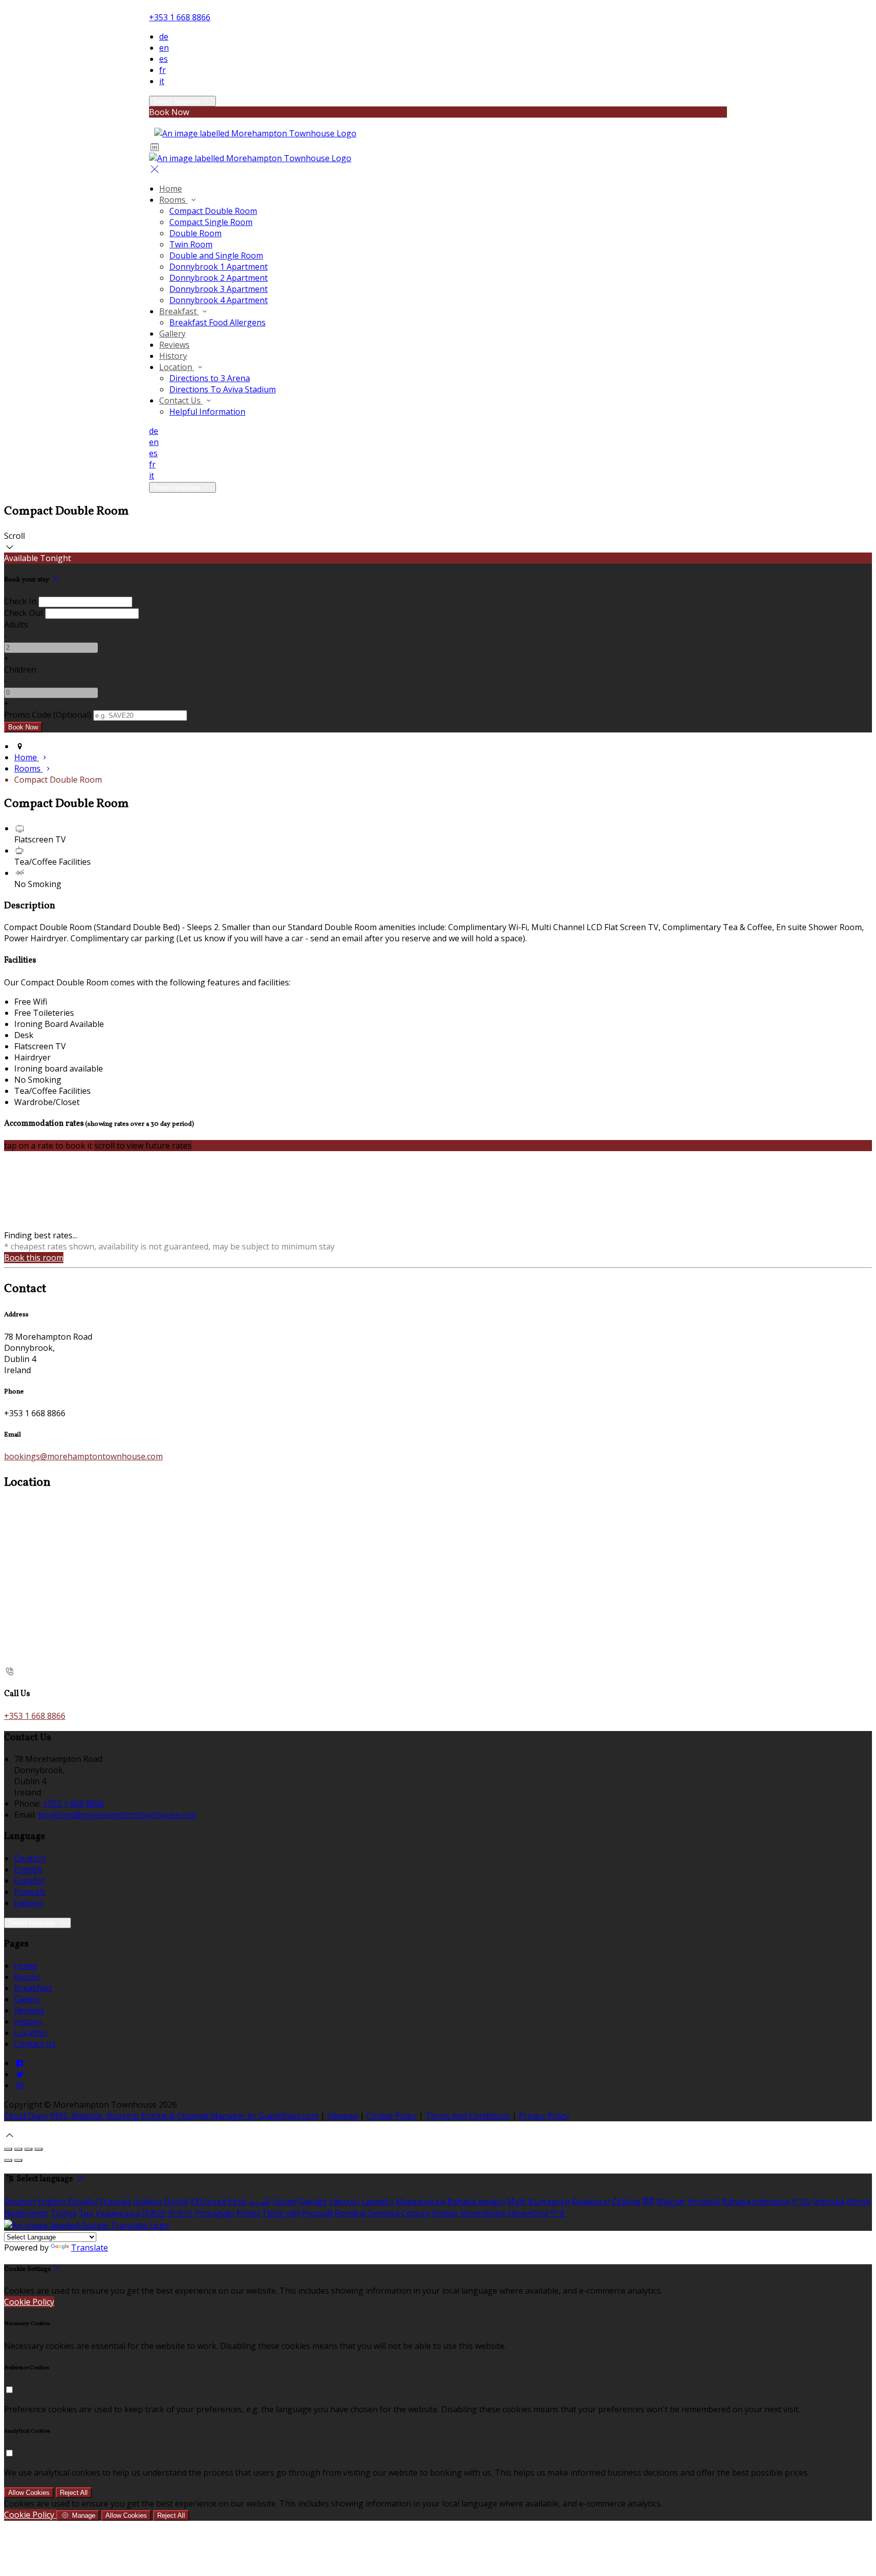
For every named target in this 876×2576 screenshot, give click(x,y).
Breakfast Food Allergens (217, 322)
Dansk (176, 2201)
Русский (317, 2213)
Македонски (420, 2201)
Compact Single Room (211, 222)
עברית (801, 2201)
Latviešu (377, 2201)
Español (29, 1881)
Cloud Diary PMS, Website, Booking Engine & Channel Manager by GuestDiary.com (161, 2116)
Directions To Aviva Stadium (223, 389)
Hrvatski (704, 2201)
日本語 (154, 2213)
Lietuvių (344, 2201)
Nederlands (26, 2213)
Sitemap (342, 2116)
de (164, 36)
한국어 (180, 2213)
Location (177, 367)
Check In (20, 601)
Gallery (172, 334)
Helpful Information (207, 412)
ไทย (86, 2213)
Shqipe (445, 2213)
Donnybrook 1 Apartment (218, 267)
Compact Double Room (213, 211)
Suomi (285, 2201)
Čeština (626, 2201)
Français (30, 1892)
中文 (558, 2213)
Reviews (174, 345)
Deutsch (30, 1858)
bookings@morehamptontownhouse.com (83, 1456)
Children (20, 670)
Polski (248, 2213)
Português (214, 2213)
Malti (517, 2201)
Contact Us (181, 400)
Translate (89, 2248)
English (28, 1869)
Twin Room (191, 244)
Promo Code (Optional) (48, 715)
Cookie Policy (392, 2116)
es (163, 59)
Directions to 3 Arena (210, 378)
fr (162, 70)
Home (171, 189)
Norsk (859, 2201)
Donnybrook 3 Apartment (218, 289)
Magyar (671, 2201)
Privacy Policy (544, 2116)
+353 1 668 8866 (180, 17)
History (173, 356)
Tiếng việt (281, 2213)
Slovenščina (482, 2213)
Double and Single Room (216, 255)
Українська (117, 2213)
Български (549, 2201)
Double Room (195, 233)
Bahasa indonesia (756, 2201)
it (162, 81)
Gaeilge (313, 2201)
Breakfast (179, 311)
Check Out (24, 613)
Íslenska (829, 2201)
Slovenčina (527, 2213)
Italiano (29, 1903)
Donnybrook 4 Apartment (218, 300)
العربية (260, 2201)
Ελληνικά (208, 2201)
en (164, 48)
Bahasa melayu (476, 2201)
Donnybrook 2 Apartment (218, 278)
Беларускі (591, 2201)
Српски (416, 2213)
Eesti (237, 2201)
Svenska (384, 2213)
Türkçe (64, 2213)
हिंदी (648, 2201)
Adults (16, 624)
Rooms (173, 200)
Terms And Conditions (468, 2116)
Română (350, 2213)
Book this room (34, 1258)
